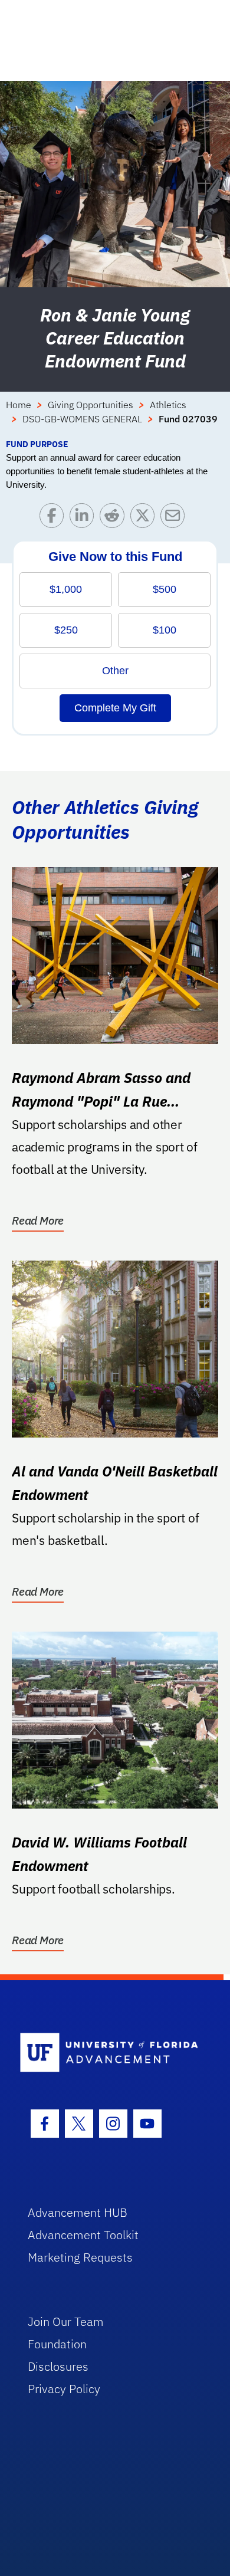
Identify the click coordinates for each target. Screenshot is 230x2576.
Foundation (57, 2344)
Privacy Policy (64, 2389)
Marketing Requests (80, 2257)
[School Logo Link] (109, 2053)
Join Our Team (66, 2321)
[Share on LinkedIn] (85, 518)
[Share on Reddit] (115, 518)
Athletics (168, 405)
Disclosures (58, 2366)
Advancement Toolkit (83, 2235)
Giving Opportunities (91, 405)
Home (19, 405)
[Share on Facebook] (55, 518)
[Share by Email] (175, 518)
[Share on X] (145, 518)
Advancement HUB (78, 2212)
